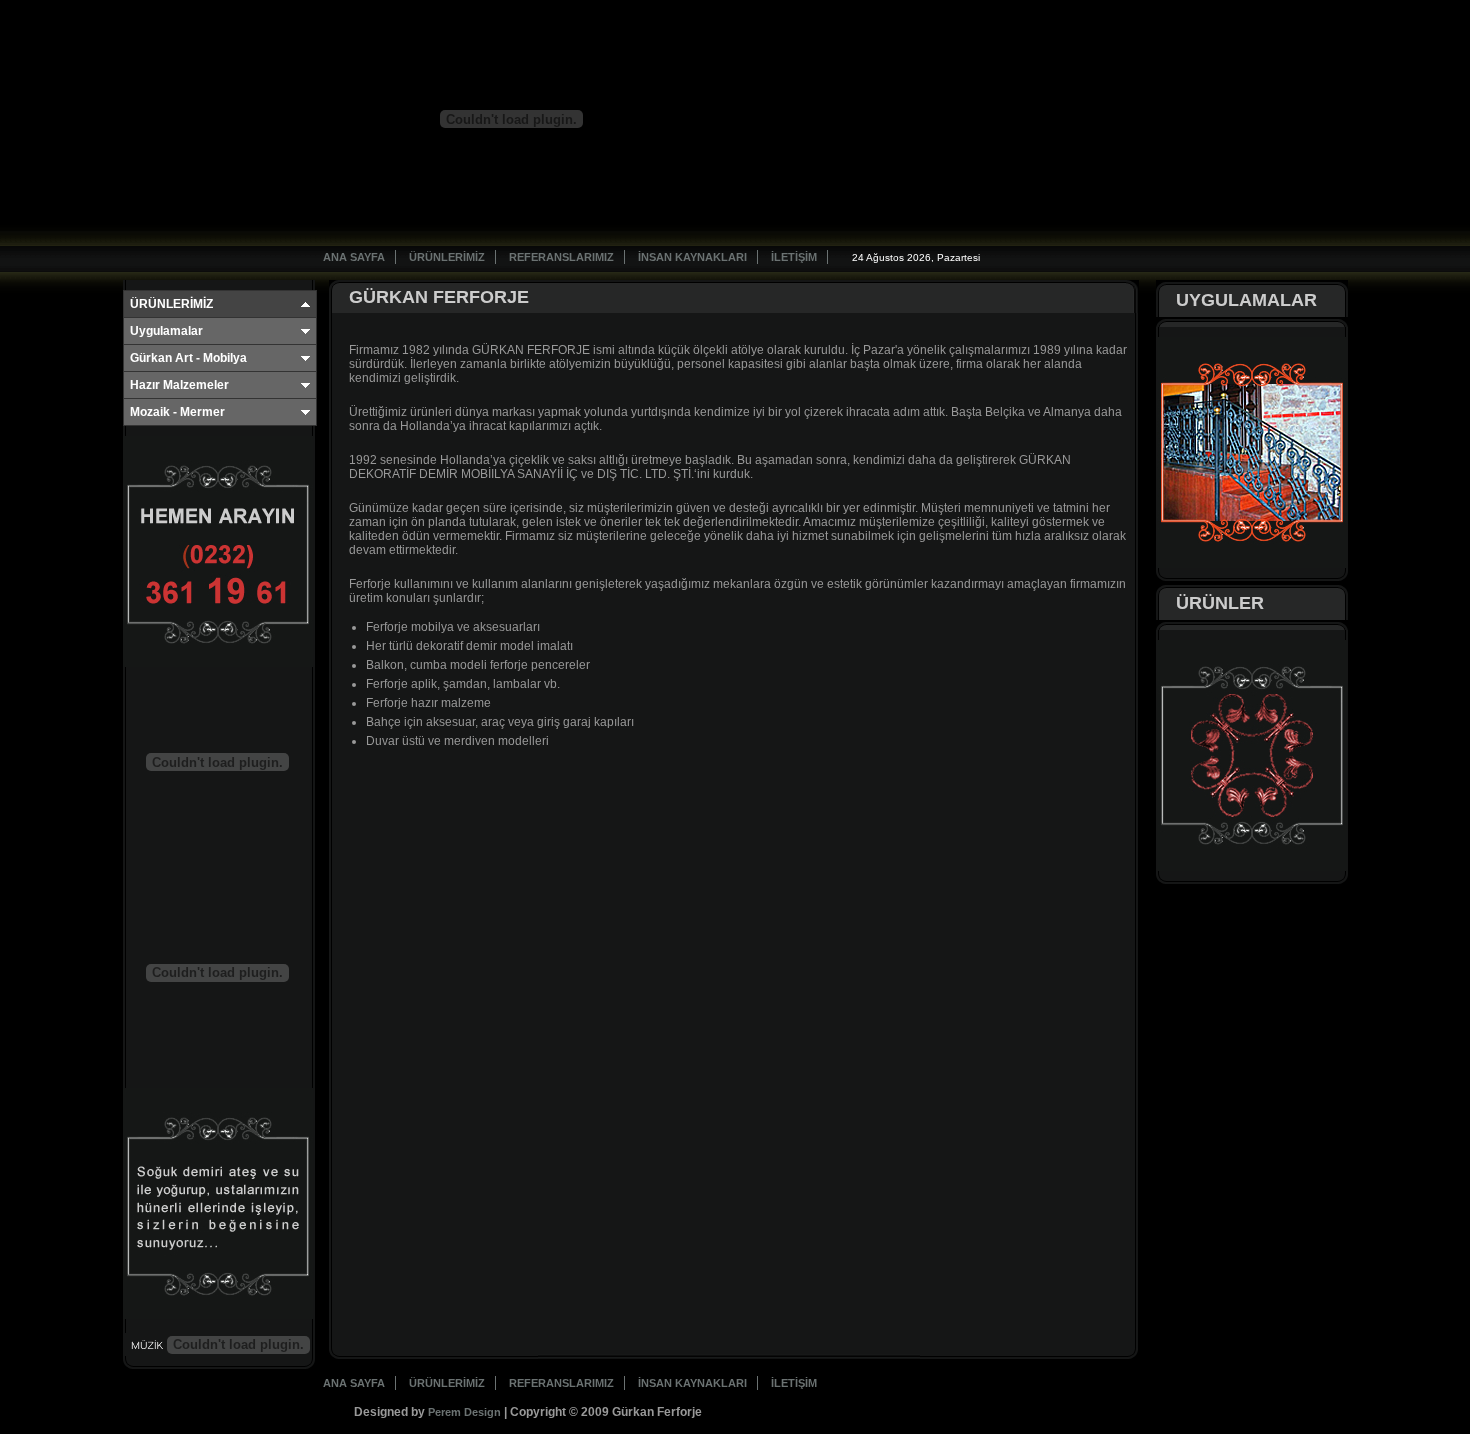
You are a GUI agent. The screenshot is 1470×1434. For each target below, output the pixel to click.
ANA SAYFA (354, 257)
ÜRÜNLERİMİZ (447, 257)
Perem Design (464, 1412)
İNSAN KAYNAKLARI (692, 257)
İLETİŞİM (794, 257)
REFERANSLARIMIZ (561, 257)
